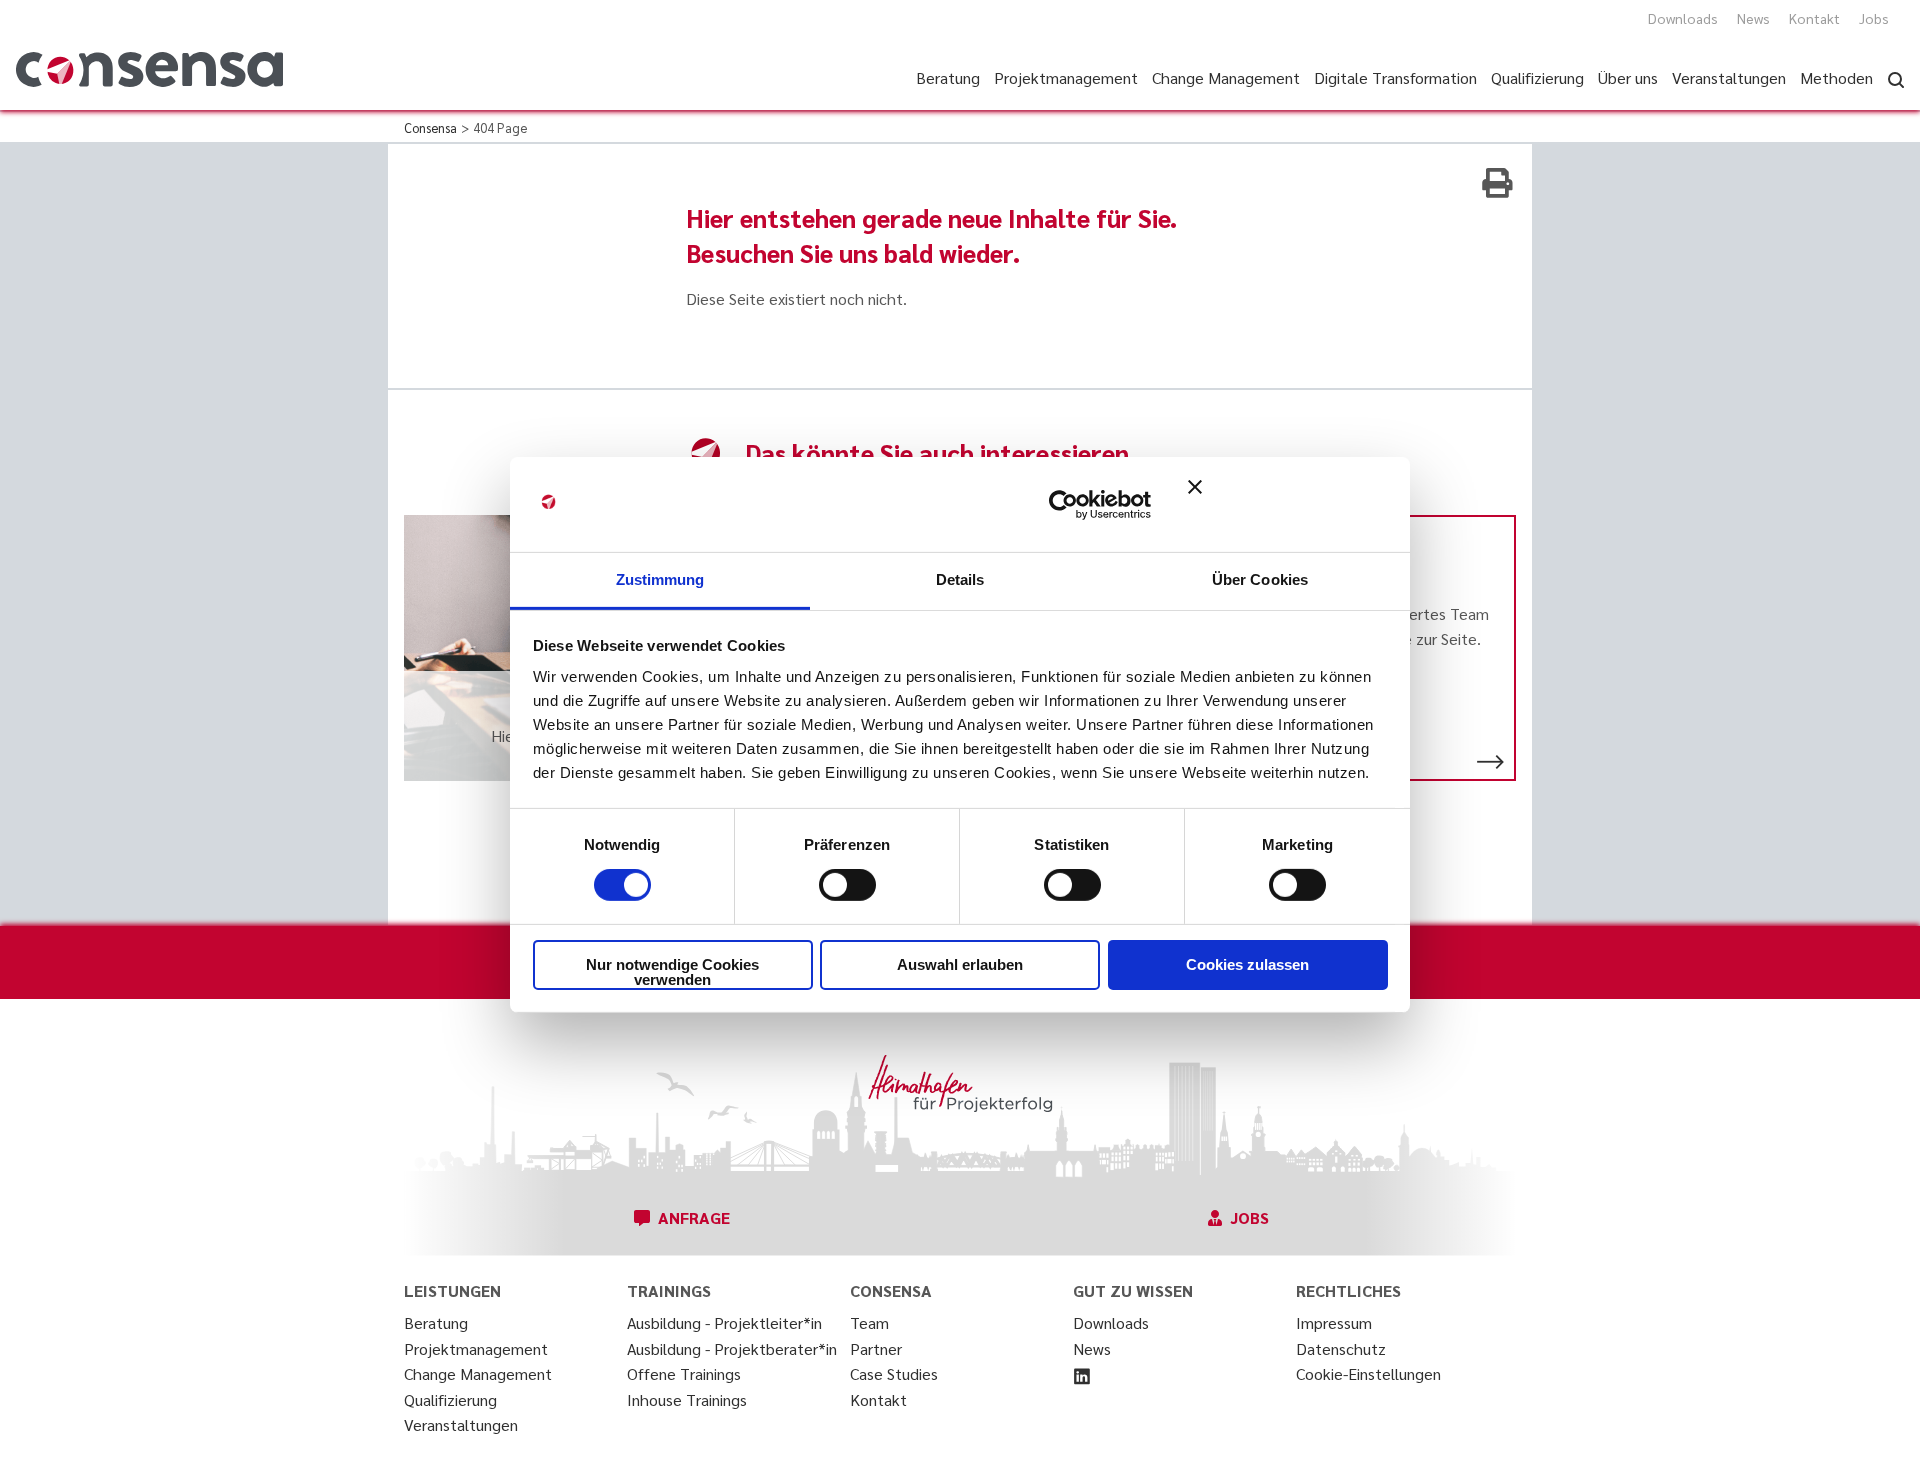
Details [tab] (960, 579)
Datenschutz (1341, 1348)
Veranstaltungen (461, 1424)
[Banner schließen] (1288, 504)
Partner (876, 1348)
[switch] (847, 885)
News (1753, 18)
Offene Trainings (684, 1373)
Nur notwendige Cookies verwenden (672, 972)
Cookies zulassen (1247, 964)
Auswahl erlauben (960, 964)
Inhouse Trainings (687, 1399)
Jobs (1874, 18)
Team (869, 1322)
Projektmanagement (476, 1348)
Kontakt (1814, 18)
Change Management (478, 1373)
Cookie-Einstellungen (1368, 1373)
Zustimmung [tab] (660, 579)
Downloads (1683, 18)
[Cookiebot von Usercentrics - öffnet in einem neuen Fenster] (1063, 504)
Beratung (436, 1322)
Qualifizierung (450, 1399)
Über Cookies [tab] (1260, 579)
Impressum (1334, 1322)
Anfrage (694, 1217)
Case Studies (894, 1373)
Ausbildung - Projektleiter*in (724, 1322)
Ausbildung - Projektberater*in (732, 1348)
